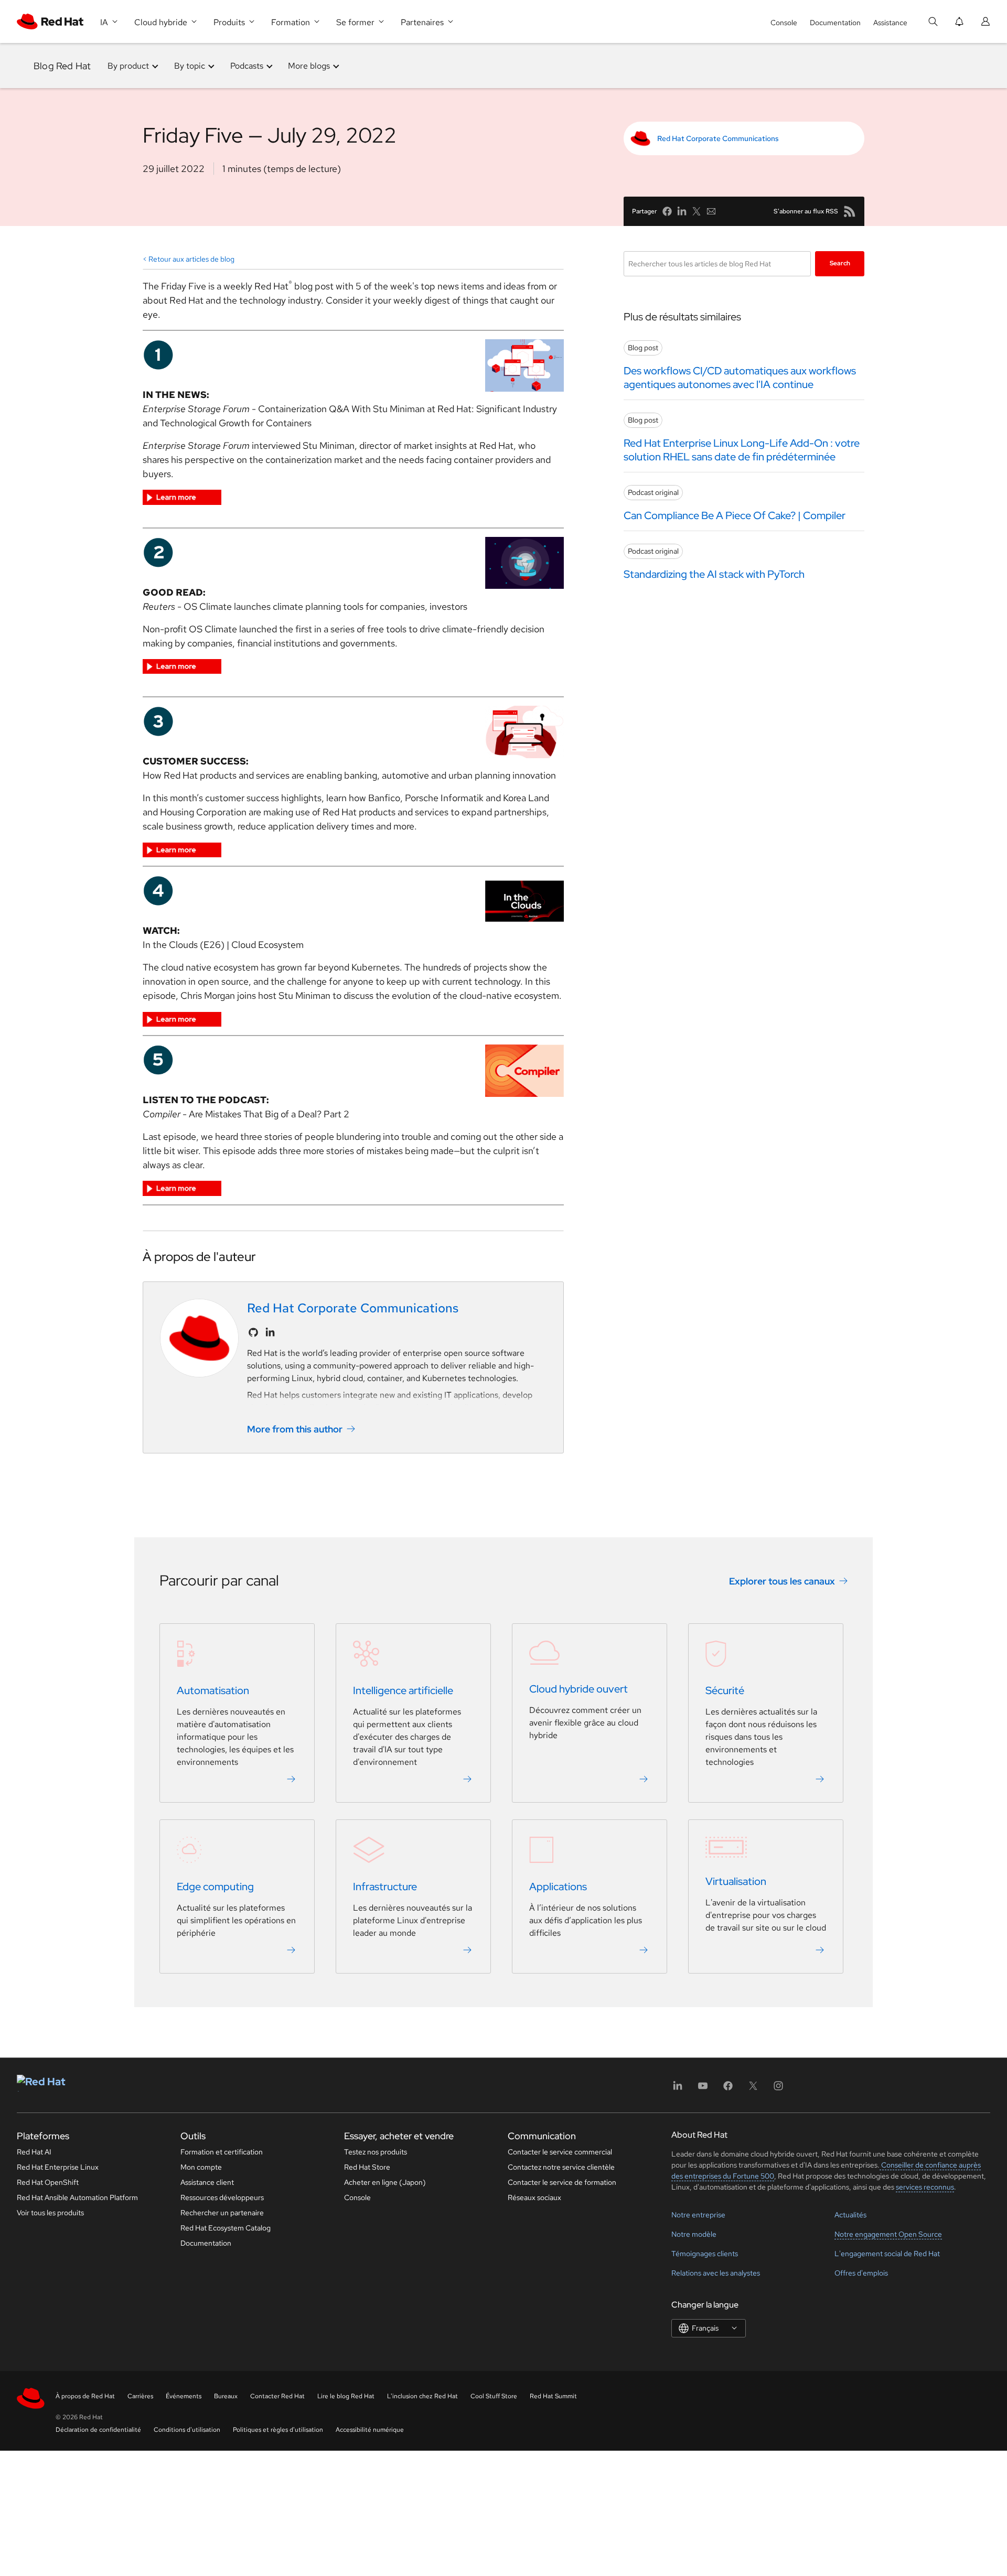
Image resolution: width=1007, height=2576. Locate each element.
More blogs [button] (309, 66)
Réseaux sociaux (534, 2197)
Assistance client (207, 2182)
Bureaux (226, 2396)
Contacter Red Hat (277, 2396)
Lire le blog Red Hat (346, 2396)
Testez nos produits (376, 2152)
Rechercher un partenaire (222, 2213)
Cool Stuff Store (494, 2396)
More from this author (295, 1429)
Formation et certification (222, 2152)
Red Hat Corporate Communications (718, 138)
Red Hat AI (34, 2152)
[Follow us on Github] (253, 1332)
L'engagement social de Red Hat (887, 2254)
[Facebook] (728, 2089)
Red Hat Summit (553, 2396)
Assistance (890, 23)
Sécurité (725, 1690)
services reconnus (925, 2187)
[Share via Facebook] (667, 211)
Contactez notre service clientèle (561, 2167)
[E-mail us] (711, 211)
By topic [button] (190, 66)
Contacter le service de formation (562, 2182)
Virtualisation (736, 1881)
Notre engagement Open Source (888, 2234)
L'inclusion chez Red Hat (422, 2396)
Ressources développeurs (222, 2197)
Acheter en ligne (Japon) (385, 2182)
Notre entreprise (698, 2215)
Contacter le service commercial (560, 2152)
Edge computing (215, 1887)
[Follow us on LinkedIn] (270, 1332)
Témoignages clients (705, 2254)
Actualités (850, 2215)
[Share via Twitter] (697, 211)
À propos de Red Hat (85, 2396)
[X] (753, 2089)
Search (840, 263)
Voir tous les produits (50, 2213)
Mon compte (201, 2167)
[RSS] (850, 211)
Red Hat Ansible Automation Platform (77, 2197)
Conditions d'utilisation (187, 2430)
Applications (558, 1887)
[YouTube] (703, 2089)
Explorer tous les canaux (782, 1581)
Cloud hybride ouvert (579, 1689)
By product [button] (128, 66)
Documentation (835, 23)
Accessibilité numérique (370, 2430)
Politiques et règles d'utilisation (278, 2430)
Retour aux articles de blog (191, 259)
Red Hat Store (367, 2167)
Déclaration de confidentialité (98, 2430)
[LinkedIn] (678, 2089)
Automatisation (213, 1690)
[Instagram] (778, 2089)
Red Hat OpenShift (48, 2182)
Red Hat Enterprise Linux (58, 2167)
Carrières (140, 2396)
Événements (184, 2396)
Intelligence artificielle (403, 1690)
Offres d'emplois (861, 2273)
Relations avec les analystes (716, 2273)
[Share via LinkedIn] (682, 211)
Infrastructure (385, 1887)
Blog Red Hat (62, 66)
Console (784, 23)
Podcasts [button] (247, 66)
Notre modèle (694, 2234)
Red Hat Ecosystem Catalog (226, 2228)
